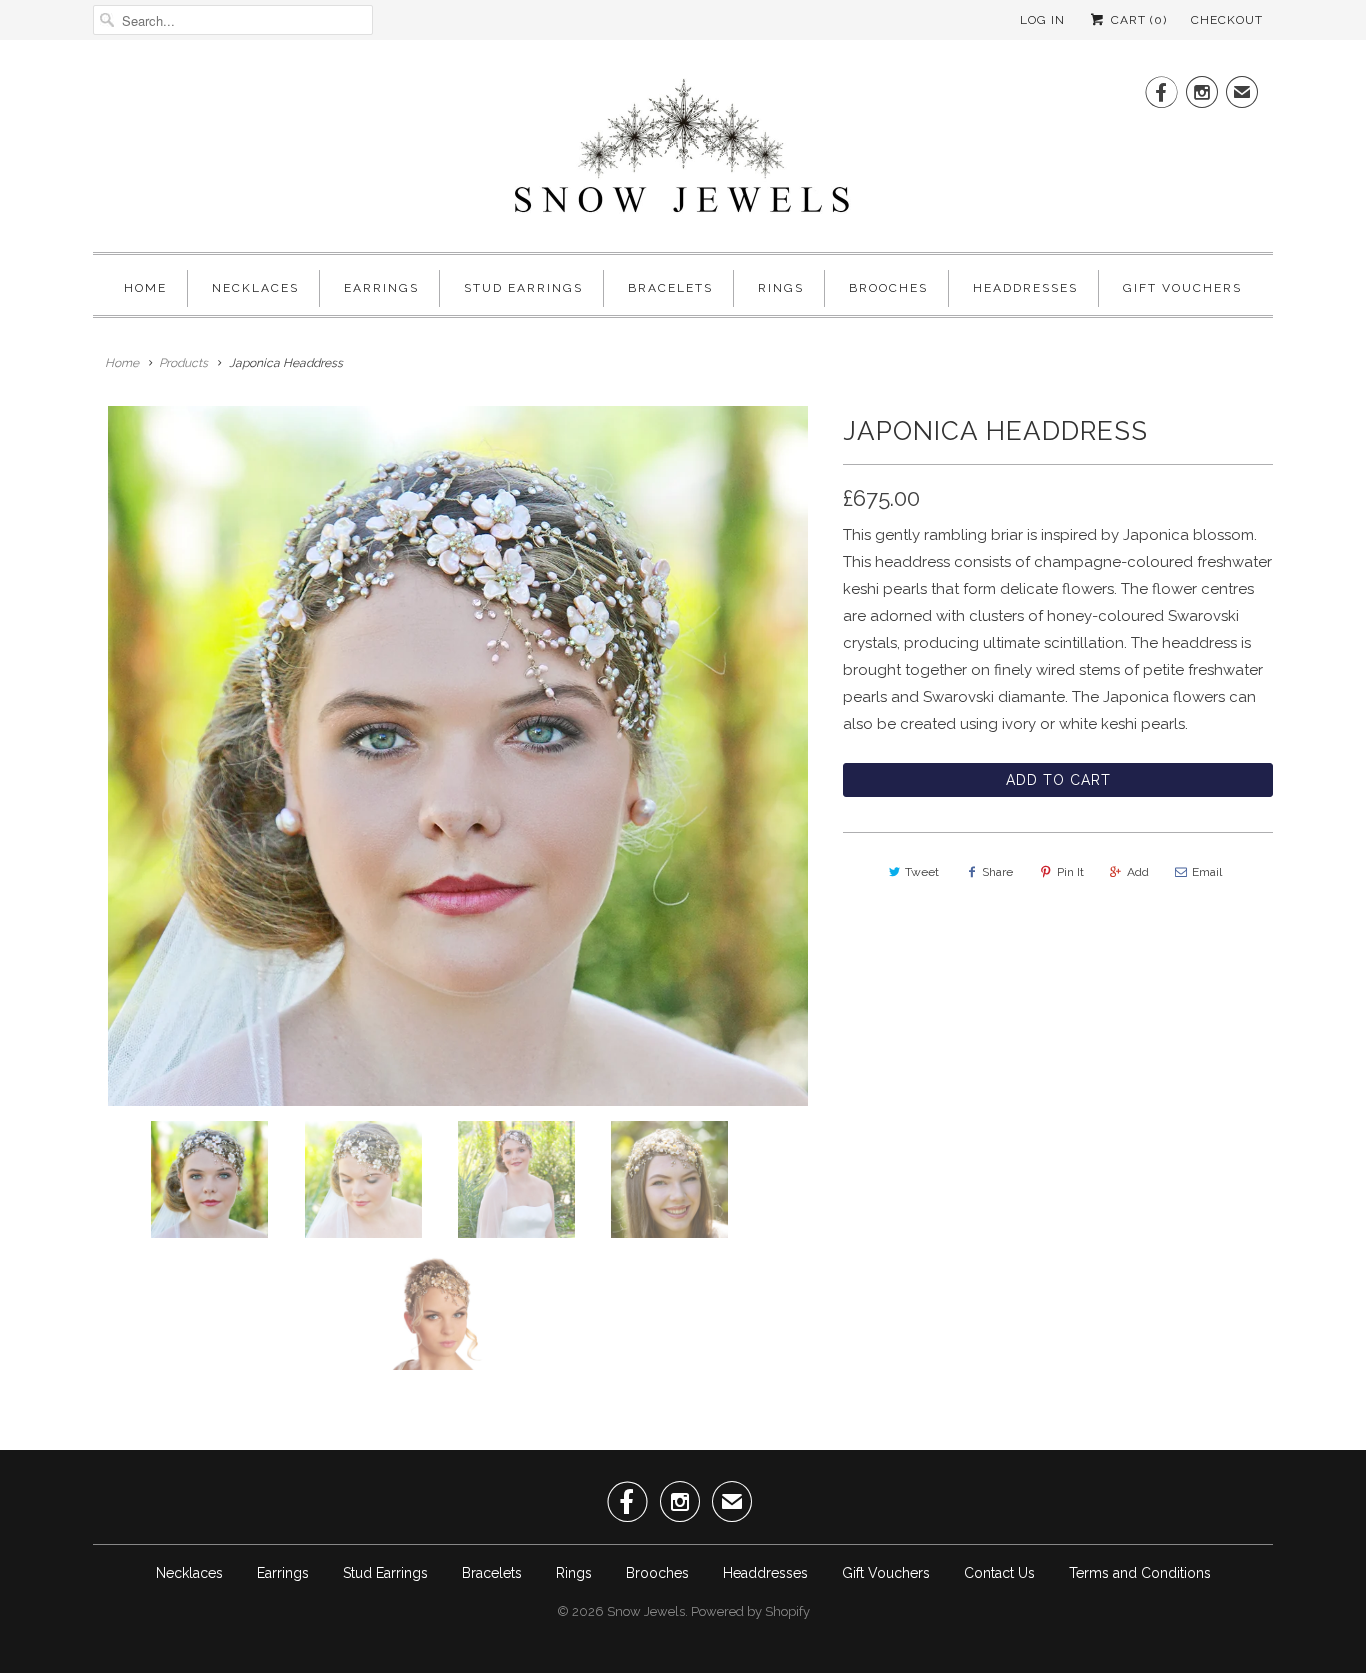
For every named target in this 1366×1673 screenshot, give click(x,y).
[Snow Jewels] (683, 151)
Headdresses (1025, 288)
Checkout (1227, 20)
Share (997, 872)
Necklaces (255, 288)
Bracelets (670, 288)
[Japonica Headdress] (458, 756)
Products (183, 363)
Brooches (888, 288)
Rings (781, 288)
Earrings (381, 288)
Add (1138, 872)
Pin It (1070, 872)
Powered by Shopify (750, 1611)
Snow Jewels (646, 1611)
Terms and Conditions (1140, 1573)
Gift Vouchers (1182, 288)
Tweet (922, 872)
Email (1207, 872)
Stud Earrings (523, 288)
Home (145, 288)
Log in (1042, 20)
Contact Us (999, 1573)
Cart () (1137, 20)
